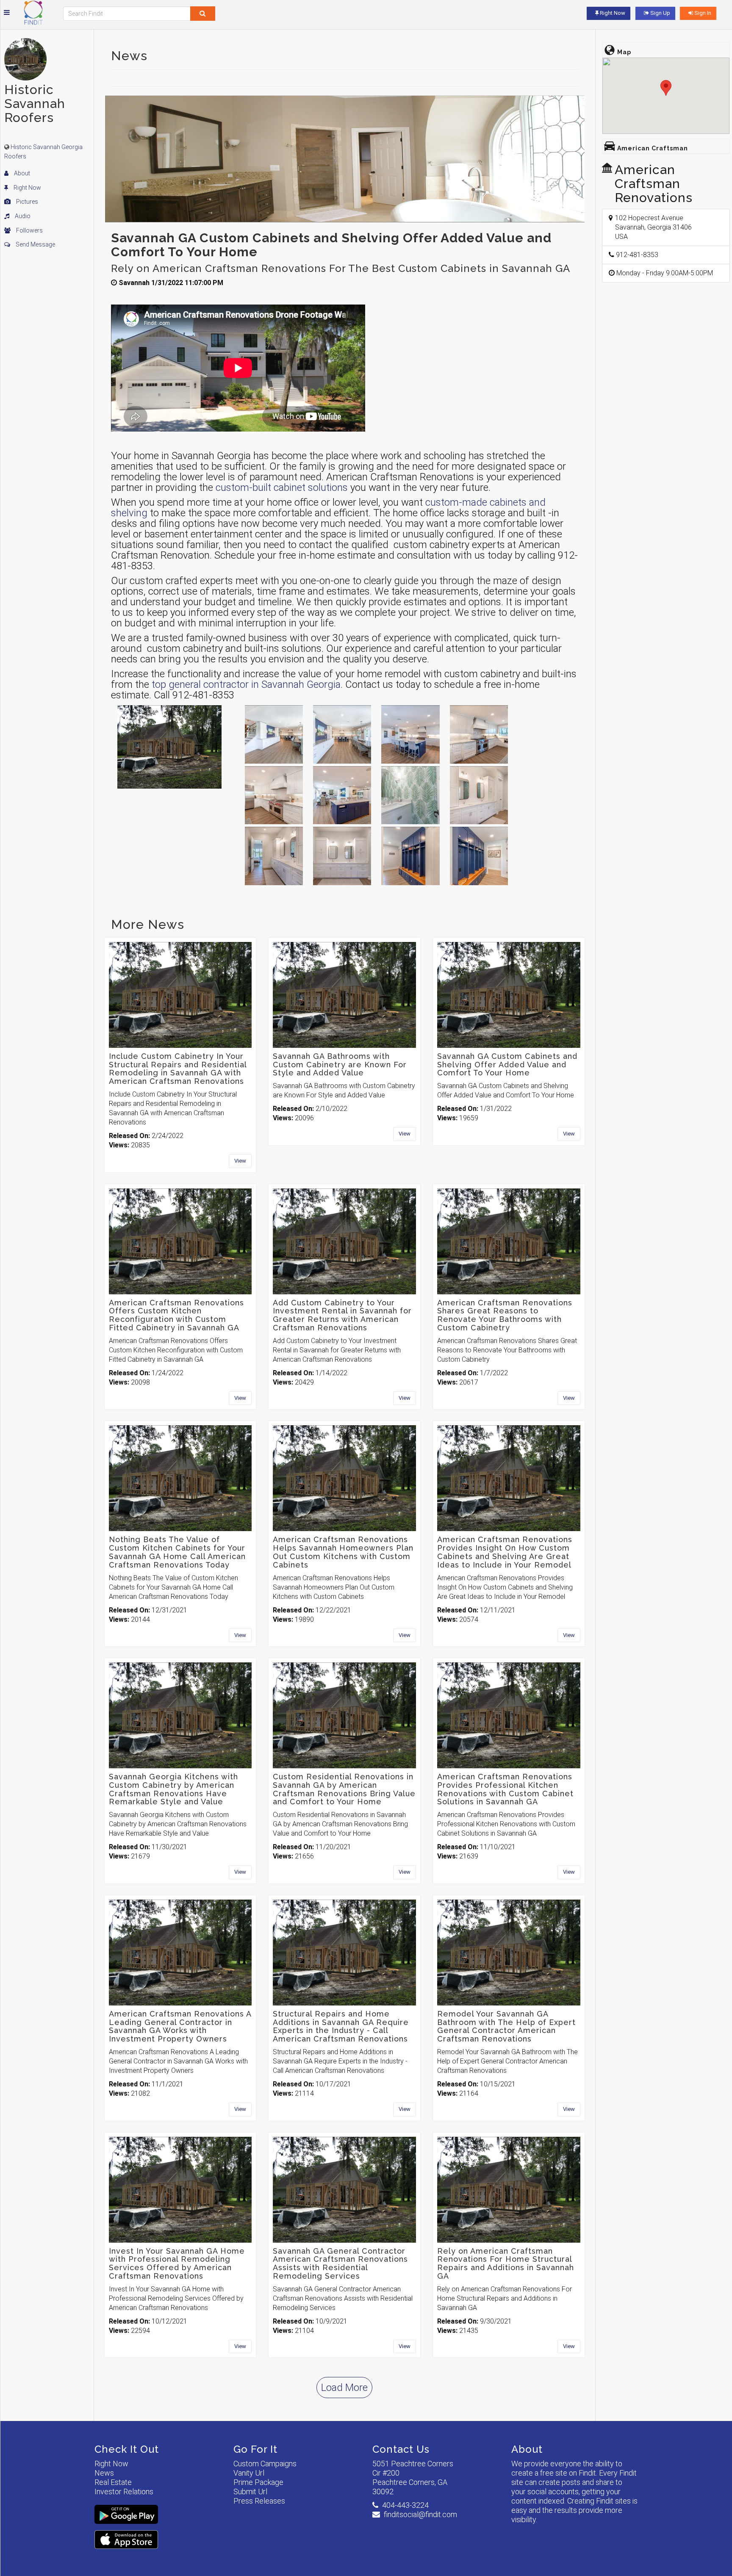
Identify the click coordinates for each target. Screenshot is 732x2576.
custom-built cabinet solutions (282, 488)
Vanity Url (249, 2473)
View (240, 1161)
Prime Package (258, 2482)
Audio (22, 216)
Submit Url (250, 2492)
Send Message (35, 244)
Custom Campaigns (265, 2464)
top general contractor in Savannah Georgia (246, 684)
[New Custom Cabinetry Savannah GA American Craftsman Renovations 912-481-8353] (410, 734)
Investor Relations (124, 2492)
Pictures (26, 202)
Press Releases (259, 2501)
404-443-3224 (405, 2505)
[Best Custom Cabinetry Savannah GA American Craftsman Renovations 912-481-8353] (342, 734)
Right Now (27, 188)
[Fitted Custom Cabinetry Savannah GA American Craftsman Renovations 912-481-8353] (342, 795)
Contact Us (401, 2449)
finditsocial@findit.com (420, 2514)
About (21, 173)
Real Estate (113, 2482)
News (104, 2473)
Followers (29, 230)
